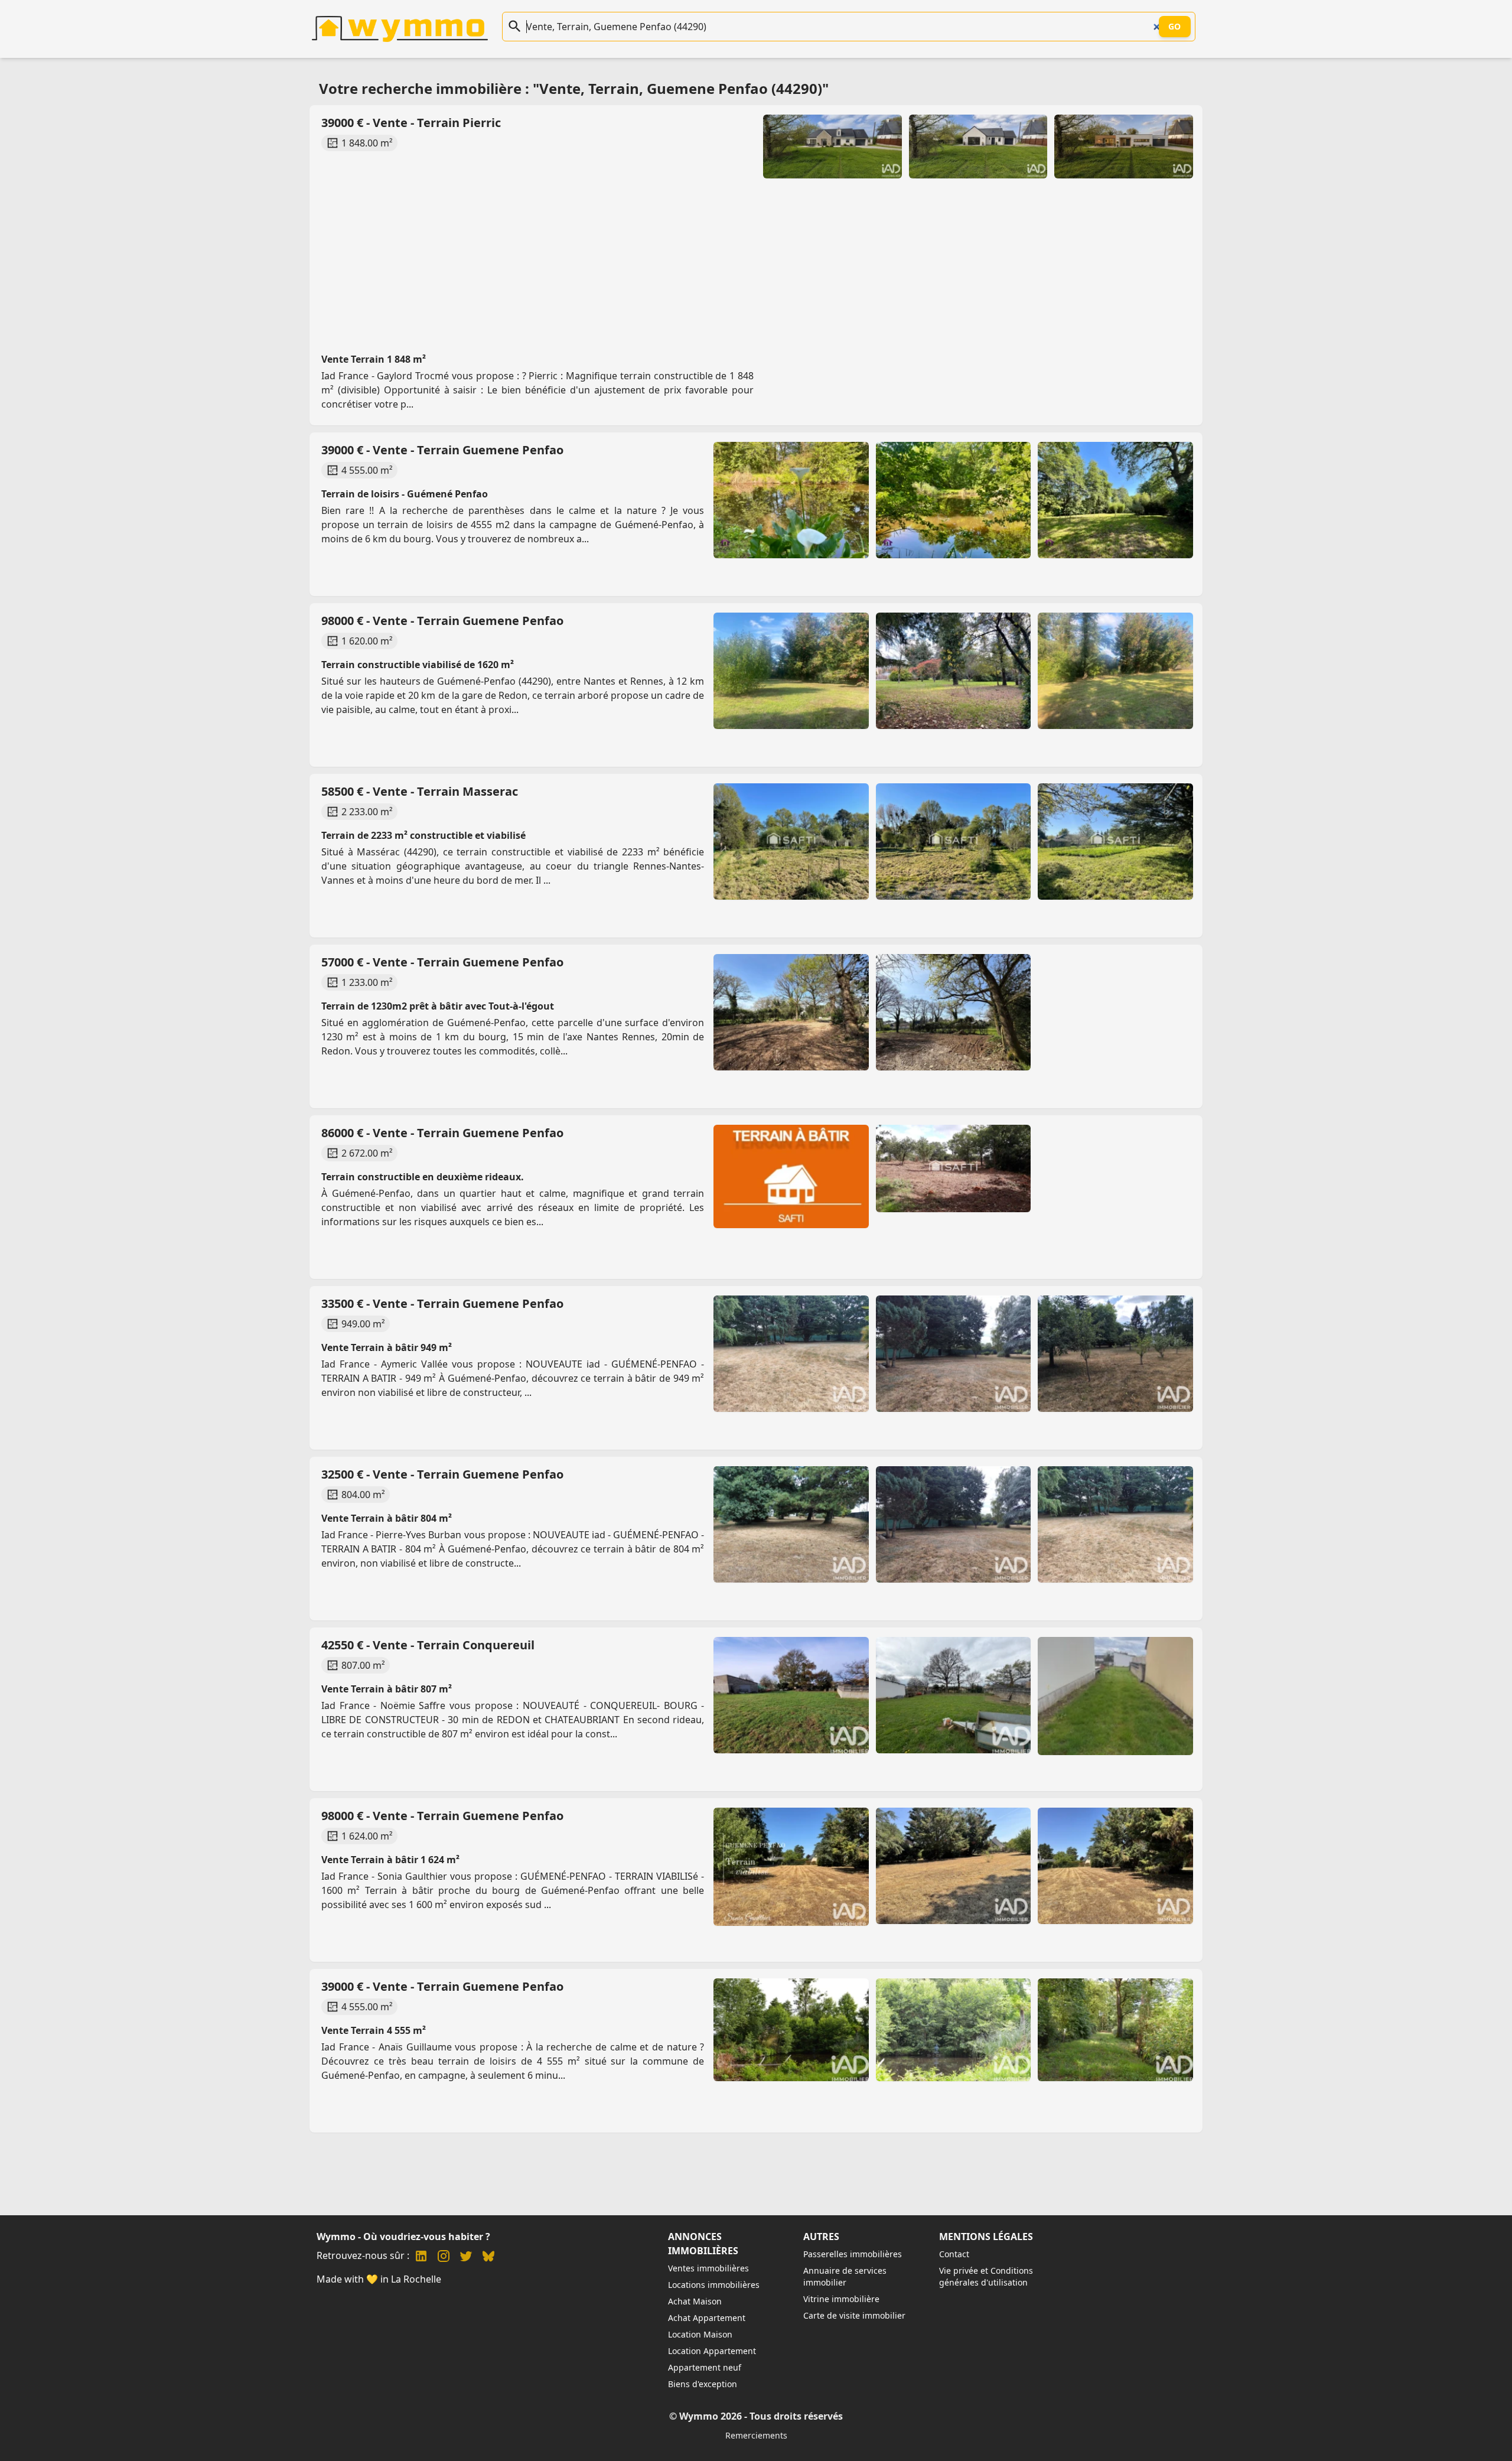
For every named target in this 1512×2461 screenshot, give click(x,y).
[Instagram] (444, 2257)
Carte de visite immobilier (854, 2315)
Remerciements (756, 2435)
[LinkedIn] (421, 2257)
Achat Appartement (707, 2318)
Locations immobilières (714, 2285)
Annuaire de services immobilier (845, 2276)
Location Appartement (712, 2351)
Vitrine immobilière (841, 2299)
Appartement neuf (705, 2367)
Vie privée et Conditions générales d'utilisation (986, 2276)
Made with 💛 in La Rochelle (379, 2279)
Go (1175, 26)
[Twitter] (466, 2257)
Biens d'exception (703, 2384)
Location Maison (700, 2334)
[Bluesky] (488, 2257)
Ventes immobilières (708, 2268)
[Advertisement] (673, 241)
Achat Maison (695, 2301)
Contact (954, 2254)
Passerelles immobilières (853, 2254)
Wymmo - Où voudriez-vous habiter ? (403, 2237)
